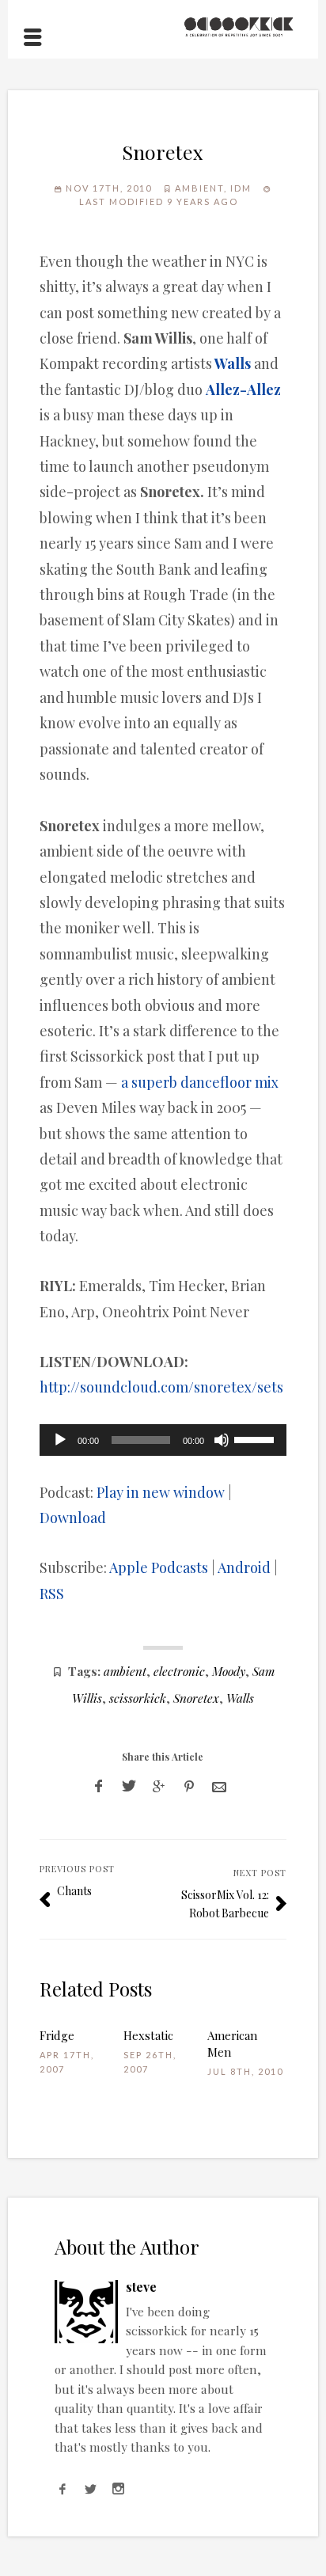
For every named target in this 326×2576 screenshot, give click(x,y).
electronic (179, 1671)
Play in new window (161, 1492)
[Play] (60, 1440)
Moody (229, 1671)
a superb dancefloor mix (200, 1082)
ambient (125, 1671)
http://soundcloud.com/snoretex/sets (161, 1387)
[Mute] (222, 1440)
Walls (233, 363)
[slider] (256, 1438)
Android (244, 1567)
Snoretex (196, 1698)
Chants (74, 1891)
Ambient (199, 188)
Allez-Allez (243, 389)
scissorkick (138, 1698)
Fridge (57, 2035)
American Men (232, 2044)
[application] (163, 1440)
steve (141, 2287)
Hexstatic (148, 2035)
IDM (241, 188)
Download (73, 1518)
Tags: (84, 1671)
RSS (52, 1594)
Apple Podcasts (159, 1567)
